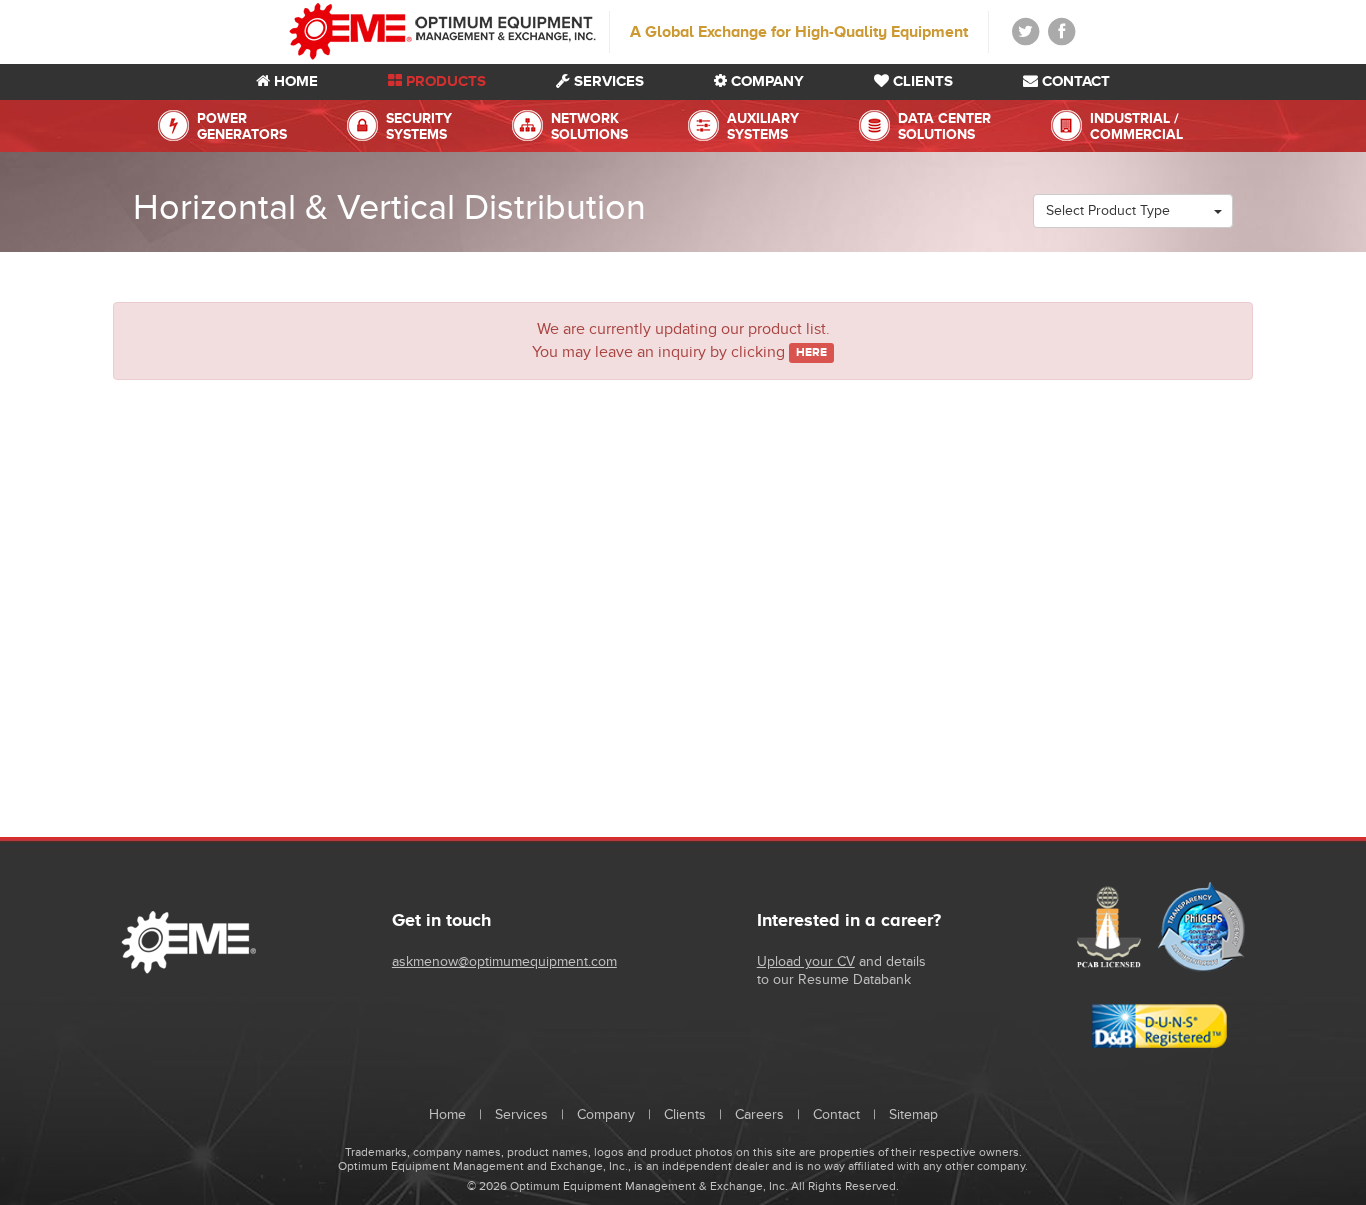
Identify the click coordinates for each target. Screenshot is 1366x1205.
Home (294, 80)
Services (607, 80)
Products (444, 80)
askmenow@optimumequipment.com (504, 961)
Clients (921, 80)
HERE (811, 353)
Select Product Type (1110, 210)
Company (765, 80)
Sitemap (913, 1114)
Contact (1074, 80)
